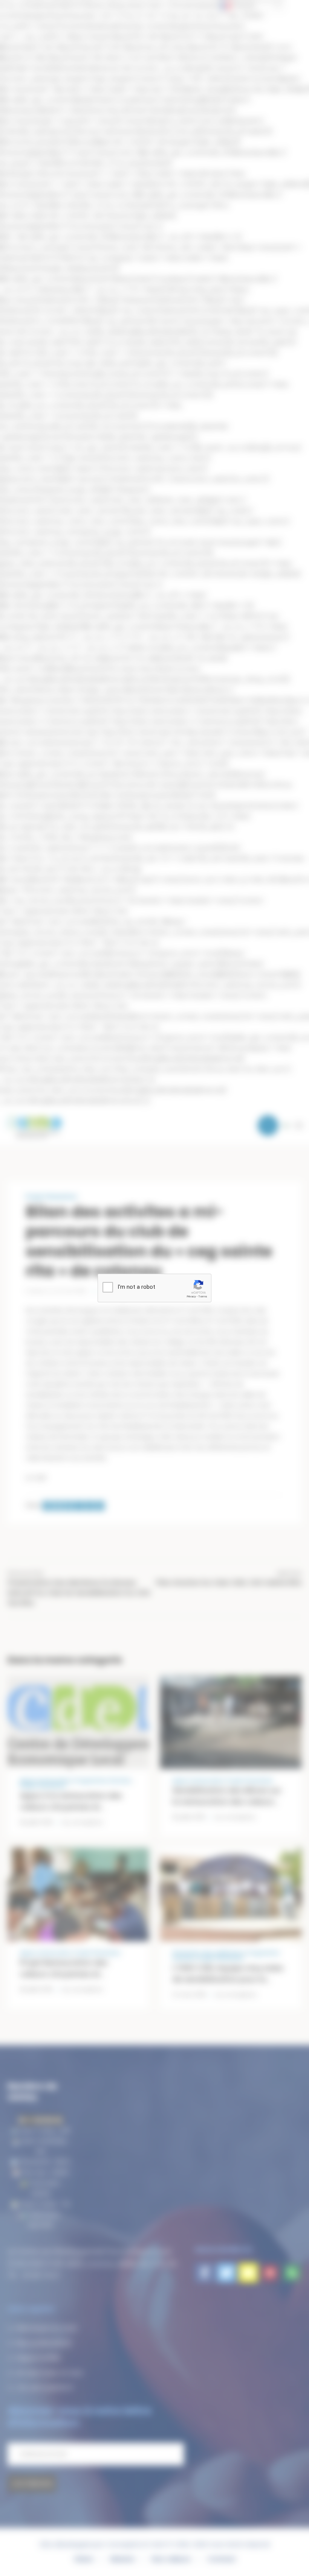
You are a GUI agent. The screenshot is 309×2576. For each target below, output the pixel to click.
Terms (203, 1296)
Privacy (191, 1296)
